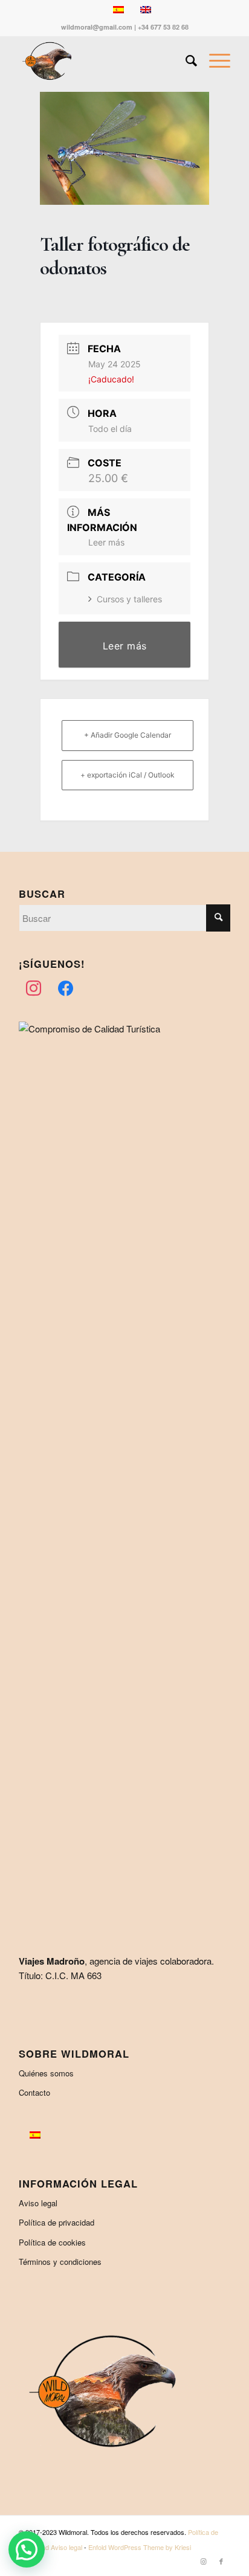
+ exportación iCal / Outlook (128, 775)
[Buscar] (185, 61)
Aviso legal (38, 2203)
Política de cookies (52, 2242)
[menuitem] (185, 61)
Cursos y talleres (129, 599)
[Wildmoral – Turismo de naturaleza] (103, 61)
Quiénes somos (46, 2073)
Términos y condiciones (60, 2262)
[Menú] (214, 61)
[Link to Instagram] (203, 2561)
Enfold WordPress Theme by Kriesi (140, 2547)
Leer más (106, 542)
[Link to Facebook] (221, 2561)
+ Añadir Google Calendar (128, 735)
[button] (27, 2549)
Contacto (34, 2092)
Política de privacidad (57, 2222)
